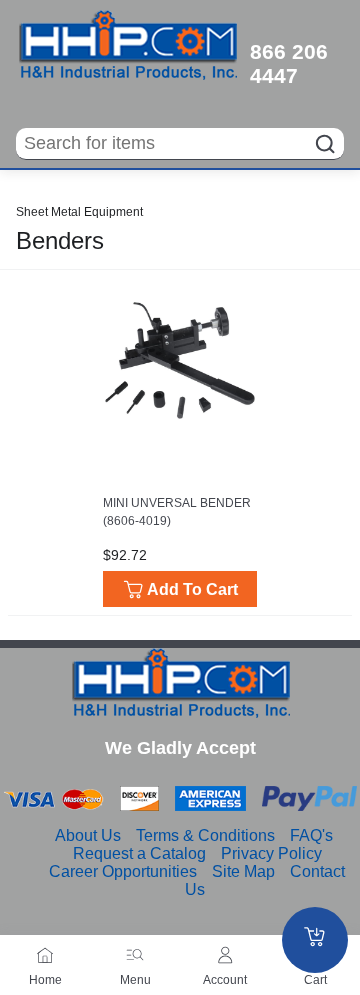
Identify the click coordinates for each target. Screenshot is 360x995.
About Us (88, 835)
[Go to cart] (315, 940)
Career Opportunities (123, 871)
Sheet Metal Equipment (79, 212)
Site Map (243, 871)
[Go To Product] (180, 361)
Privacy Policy (271, 853)
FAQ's (311, 835)
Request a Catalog (139, 853)
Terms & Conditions (205, 835)
